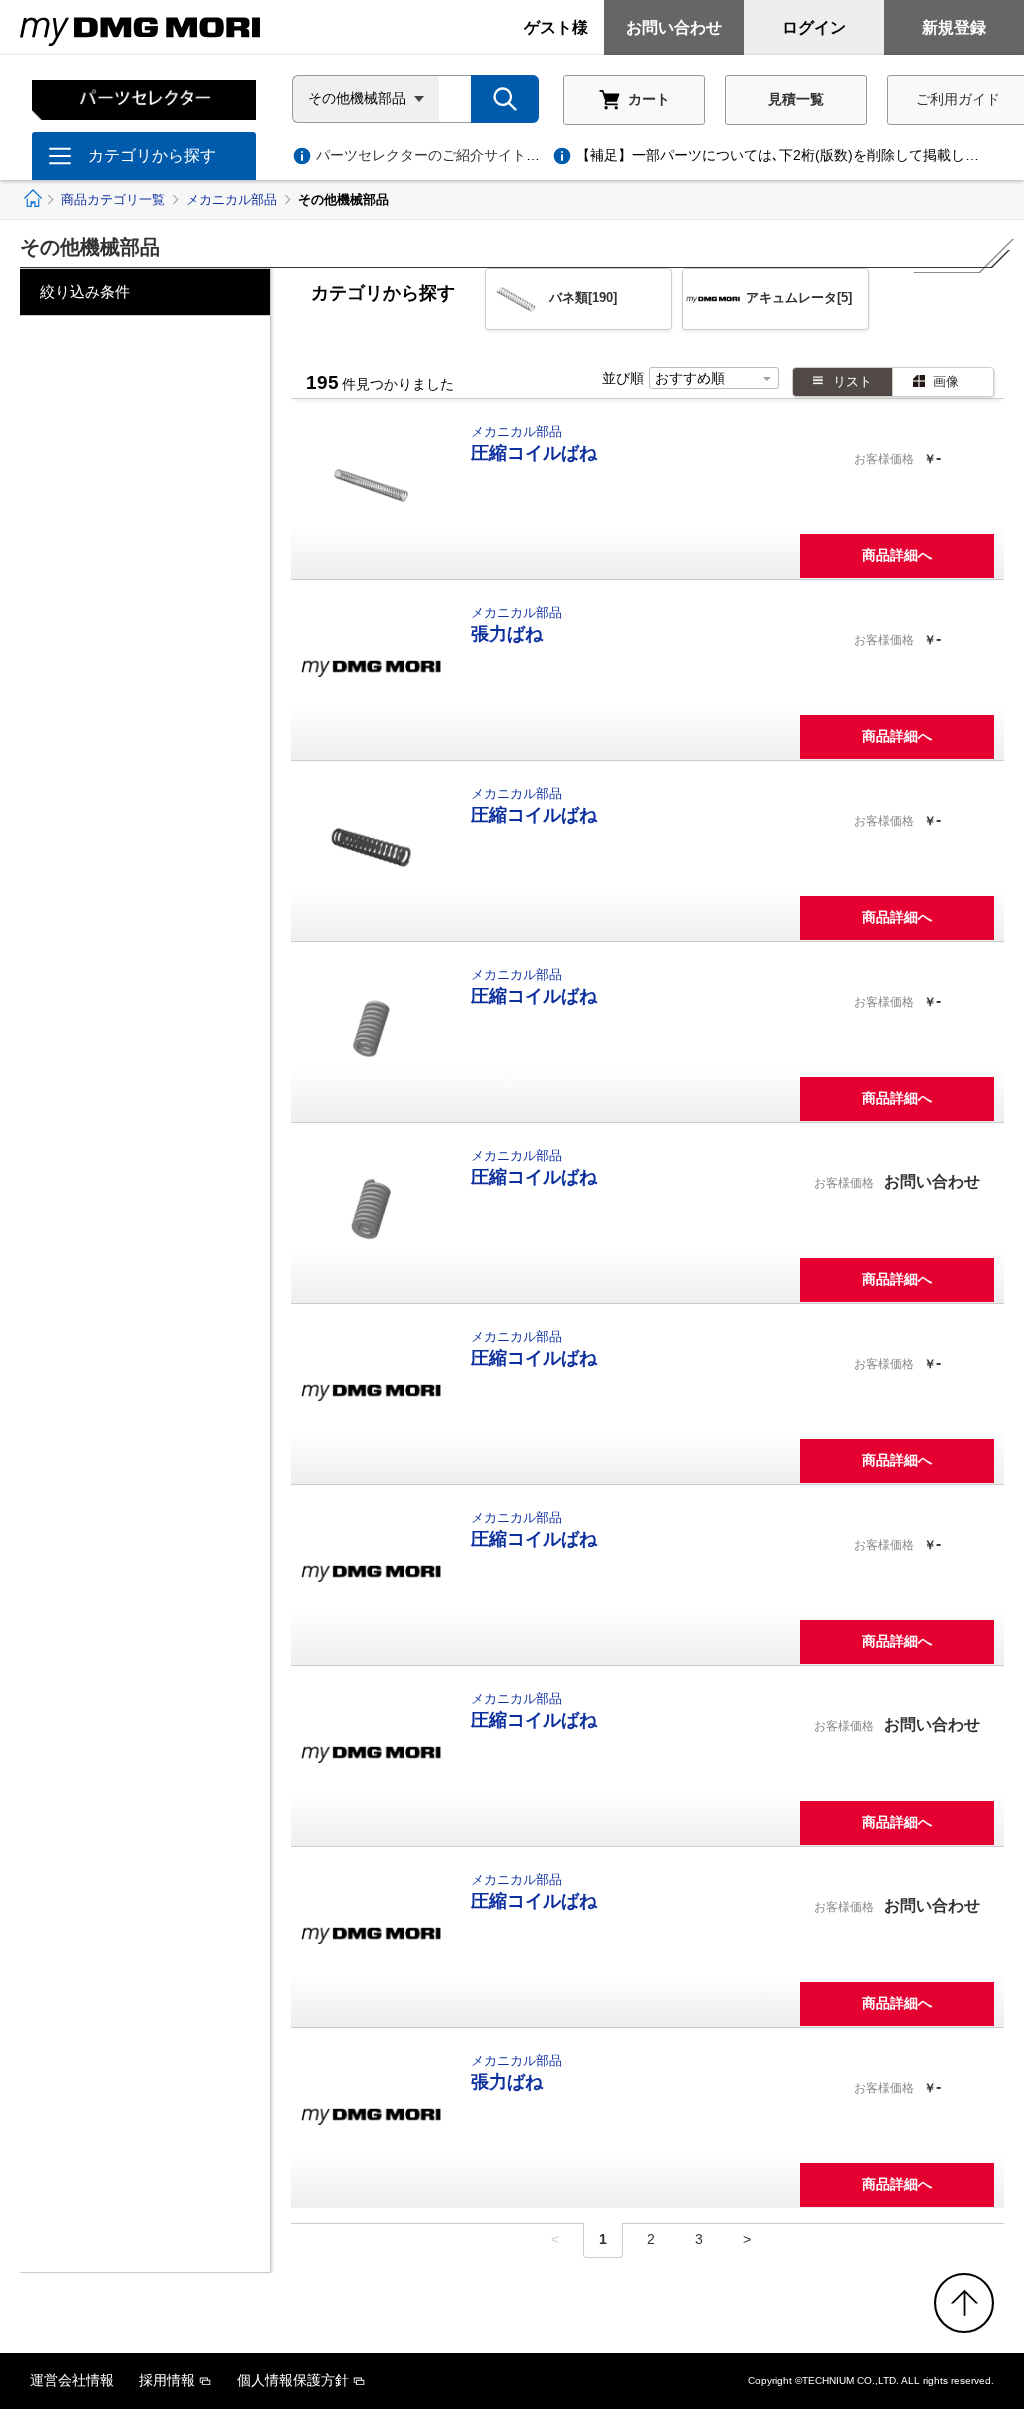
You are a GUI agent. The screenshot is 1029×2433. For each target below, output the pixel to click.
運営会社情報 (72, 2380)
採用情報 (167, 2380)
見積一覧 (796, 99)
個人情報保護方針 (293, 2380)
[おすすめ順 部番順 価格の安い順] (714, 379)
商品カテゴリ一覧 (113, 199)
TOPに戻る (964, 2303)
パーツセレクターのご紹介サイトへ (442, 155)
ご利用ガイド (958, 99)
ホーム (31, 198)
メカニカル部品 (231, 199)
